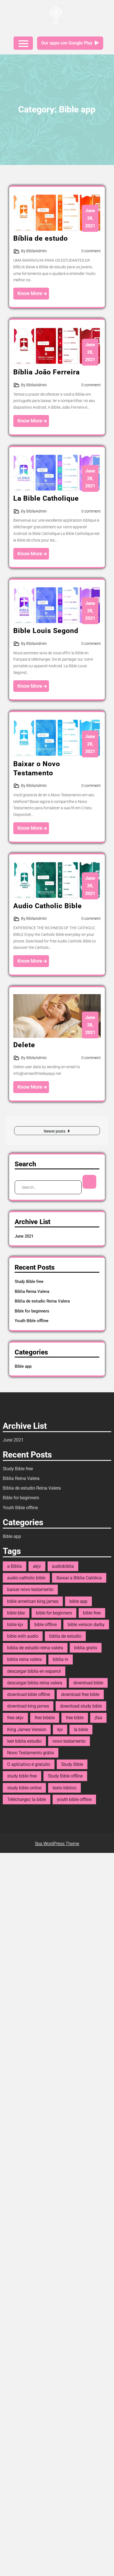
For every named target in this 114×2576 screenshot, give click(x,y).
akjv (37, 1566)
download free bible (80, 1694)
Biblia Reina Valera (32, 1291)
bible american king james (33, 1601)
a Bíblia (15, 1566)
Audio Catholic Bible (48, 906)
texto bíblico (64, 1788)
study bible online (24, 1788)
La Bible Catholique (46, 498)
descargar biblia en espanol (34, 1671)
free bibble (45, 1718)
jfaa (98, 1718)
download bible (88, 1683)
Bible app (23, 1366)
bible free (92, 1613)
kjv (60, 1730)
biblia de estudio (65, 1636)
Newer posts (55, 1131)
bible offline (46, 1625)
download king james (28, 1706)
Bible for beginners (32, 1311)
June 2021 (24, 1236)
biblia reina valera (24, 1659)
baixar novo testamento (30, 1589)
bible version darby (86, 1625)
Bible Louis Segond (46, 631)
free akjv (15, 1718)
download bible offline (29, 1694)
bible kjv (15, 1625)
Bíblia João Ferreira (46, 372)
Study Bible (72, 1764)
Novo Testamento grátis (31, 1753)
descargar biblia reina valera (35, 1683)
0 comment (91, 251)
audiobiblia (63, 1566)
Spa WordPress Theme (57, 1844)
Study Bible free (29, 1282)
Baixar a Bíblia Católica (79, 1578)
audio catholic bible (26, 1578)
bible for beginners (54, 1613)
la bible (81, 1730)
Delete (24, 1045)
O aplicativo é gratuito (29, 1764)
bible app (78, 1601)
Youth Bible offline (32, 1321)
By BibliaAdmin (34, 251)
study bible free (22, 1776)
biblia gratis (86, 1648)
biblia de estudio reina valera (35, 1648)
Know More (30, 293)
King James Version (27, 1730)
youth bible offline (74, 1799)
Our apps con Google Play (67, 43)
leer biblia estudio (24, 1741)
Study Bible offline (65, 1776)
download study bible (81, 1706)
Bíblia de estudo (41, 238)
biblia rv (61, 1659)
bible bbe (16, 1613)
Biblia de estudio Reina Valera (42, 1301)
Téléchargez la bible (27, 1799)
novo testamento (69, 1741)
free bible (75, 1718)
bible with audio (23, 1636)
